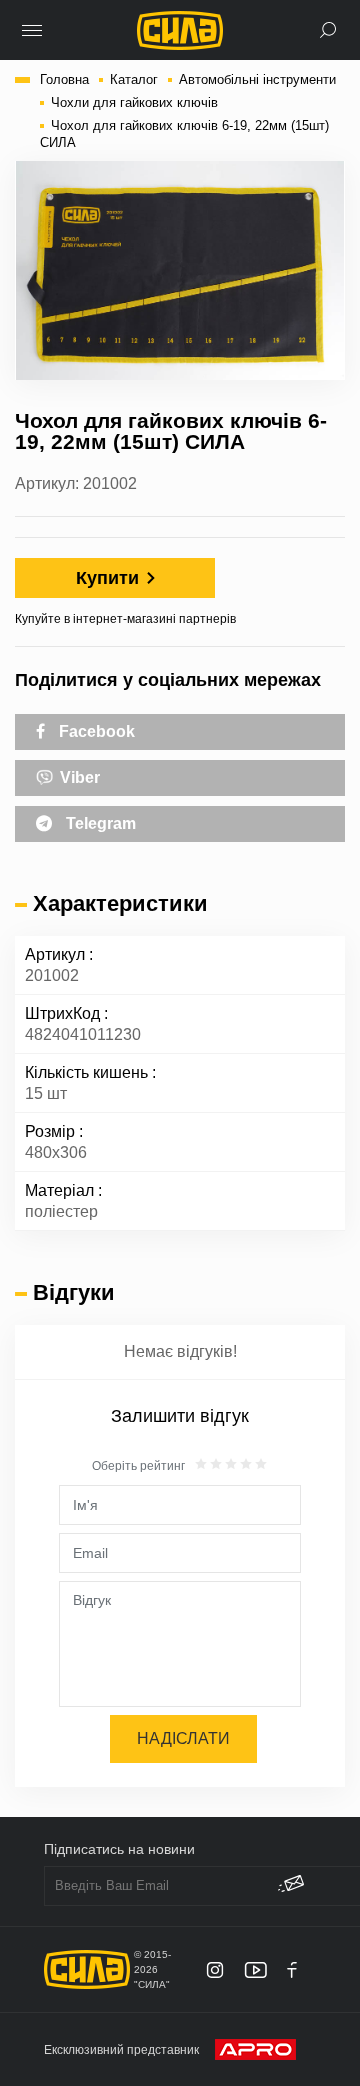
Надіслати (183, 1738)
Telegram (99, 823)
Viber (78, 777)
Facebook (95, 731)
